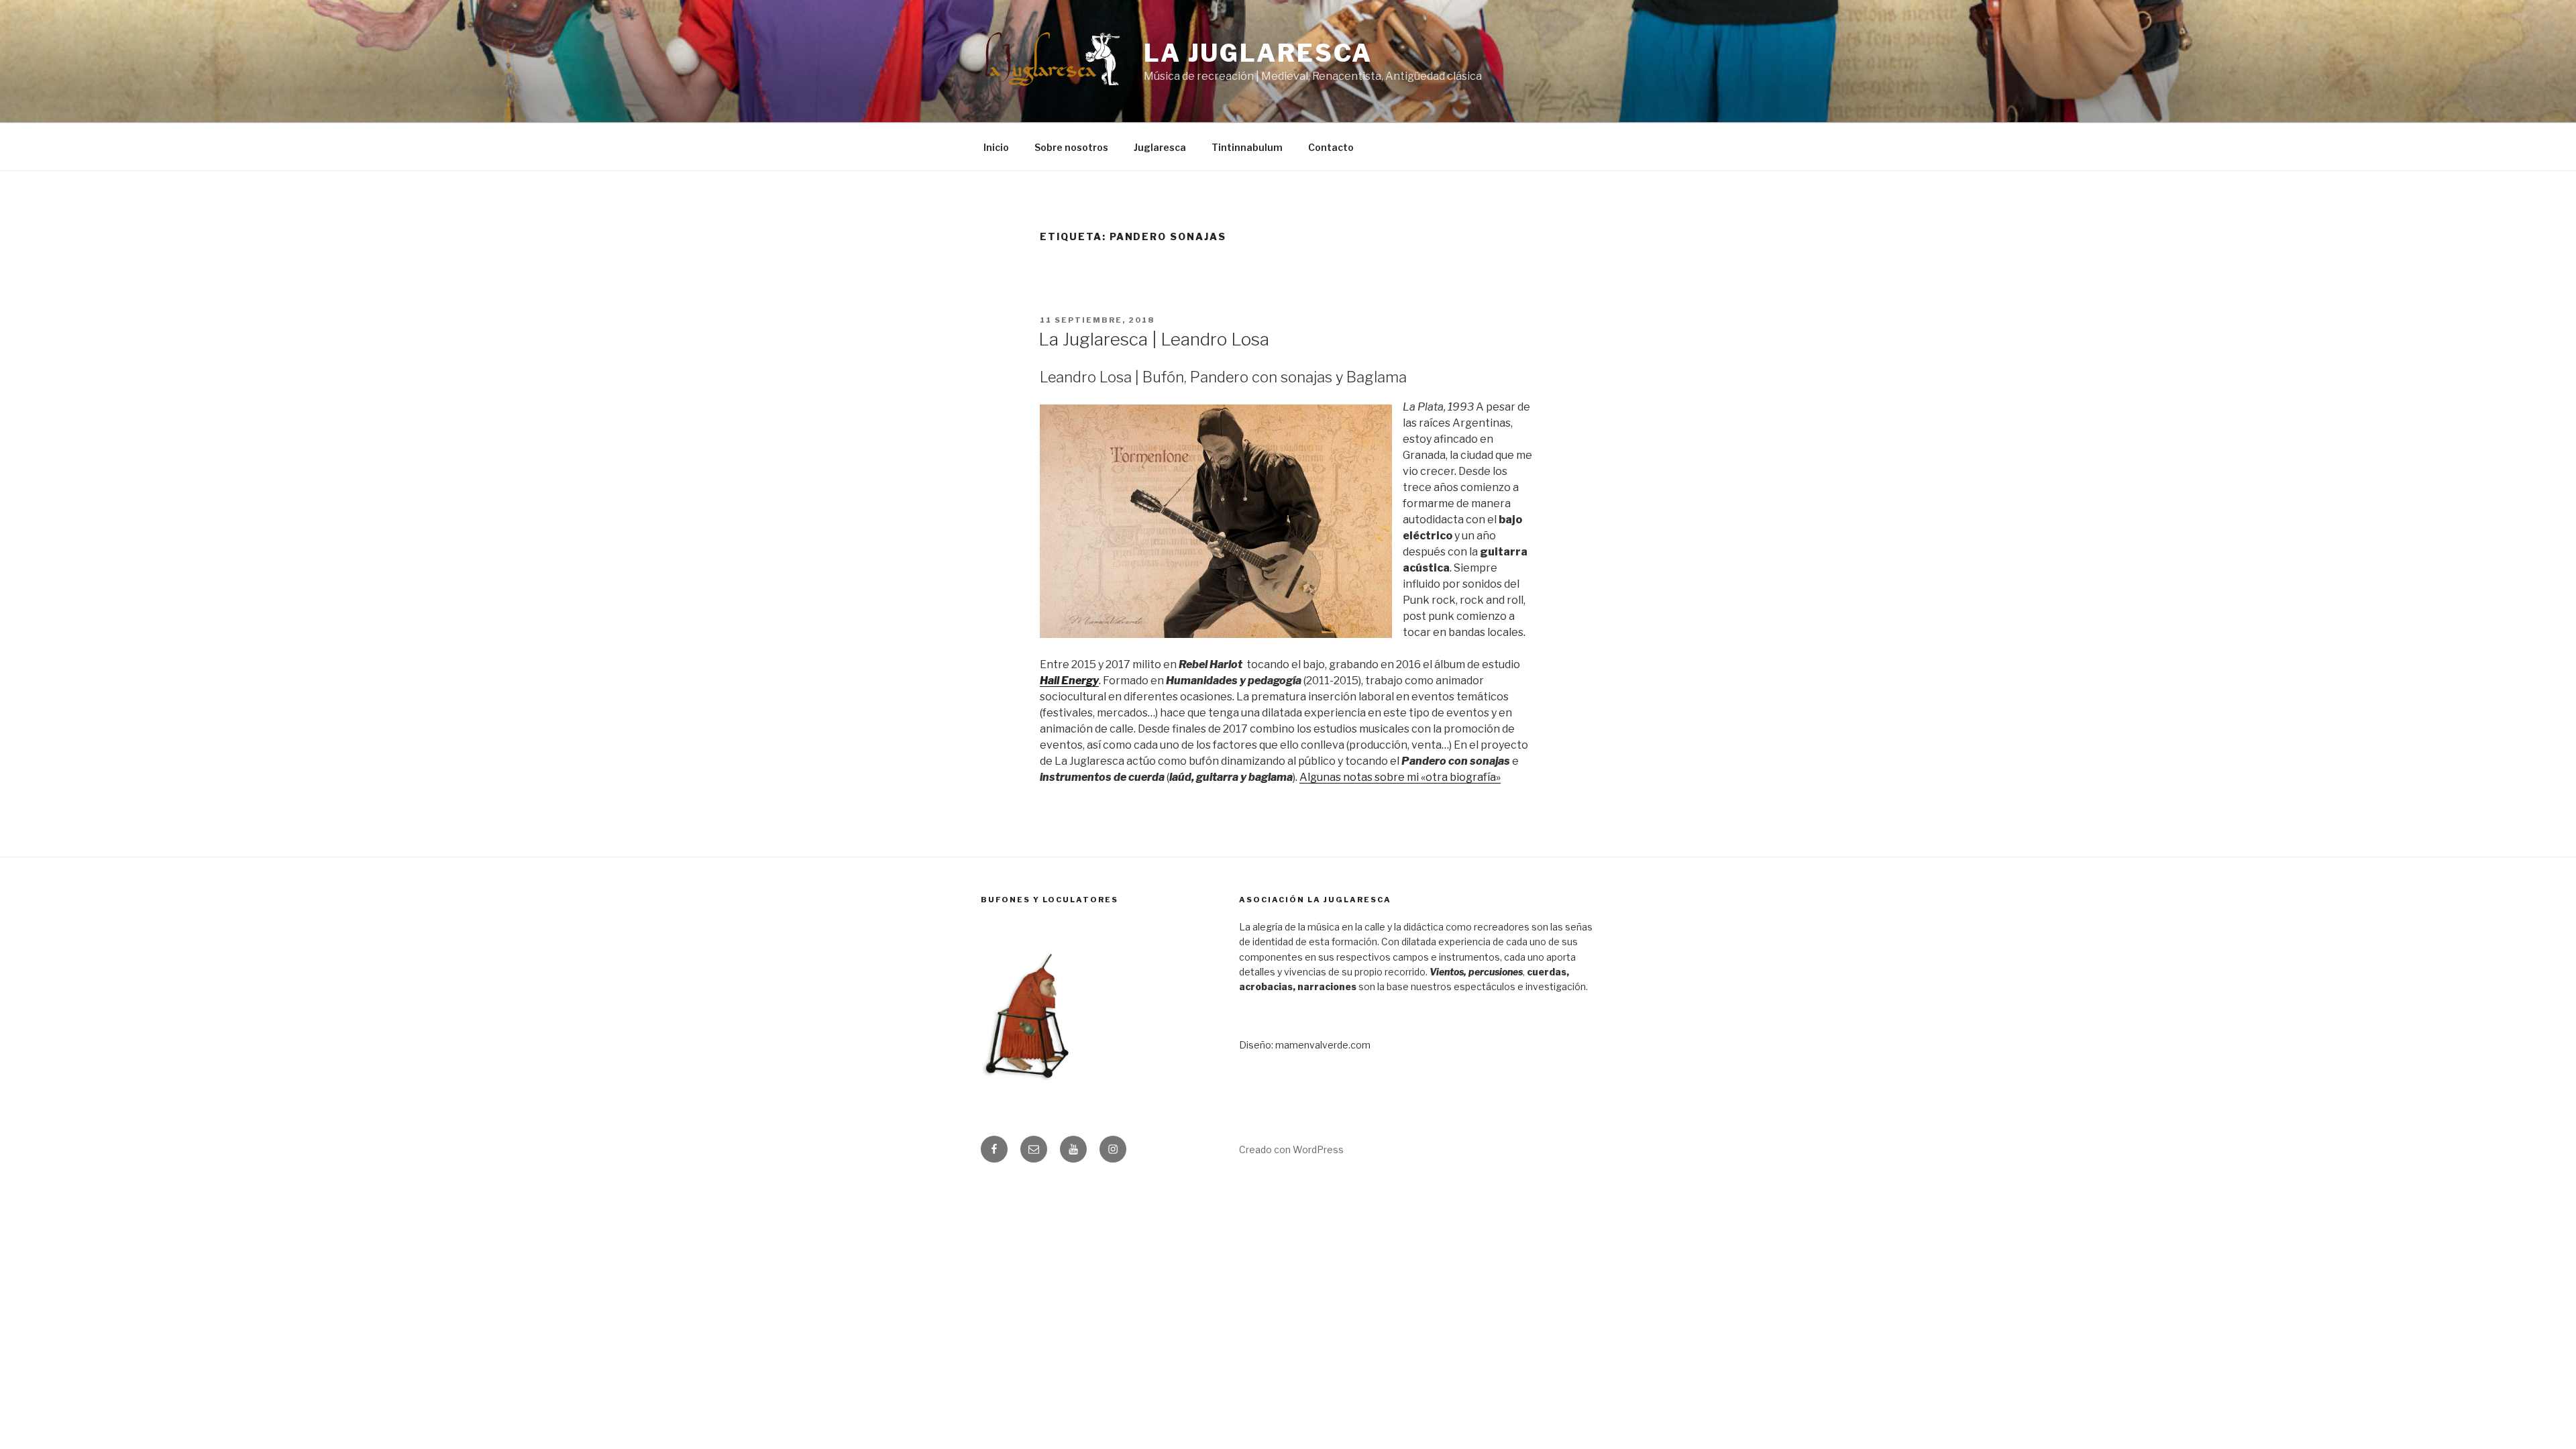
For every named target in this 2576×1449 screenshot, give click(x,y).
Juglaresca (1160, 147)
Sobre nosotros (1071, 147)
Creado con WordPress (1291, 1149)
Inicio (996, 147)
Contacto (1331, 147)
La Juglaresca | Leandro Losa (1154, 339)
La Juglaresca (1258, 53)
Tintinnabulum (1247, 147)
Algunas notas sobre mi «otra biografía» (1400, 777)
